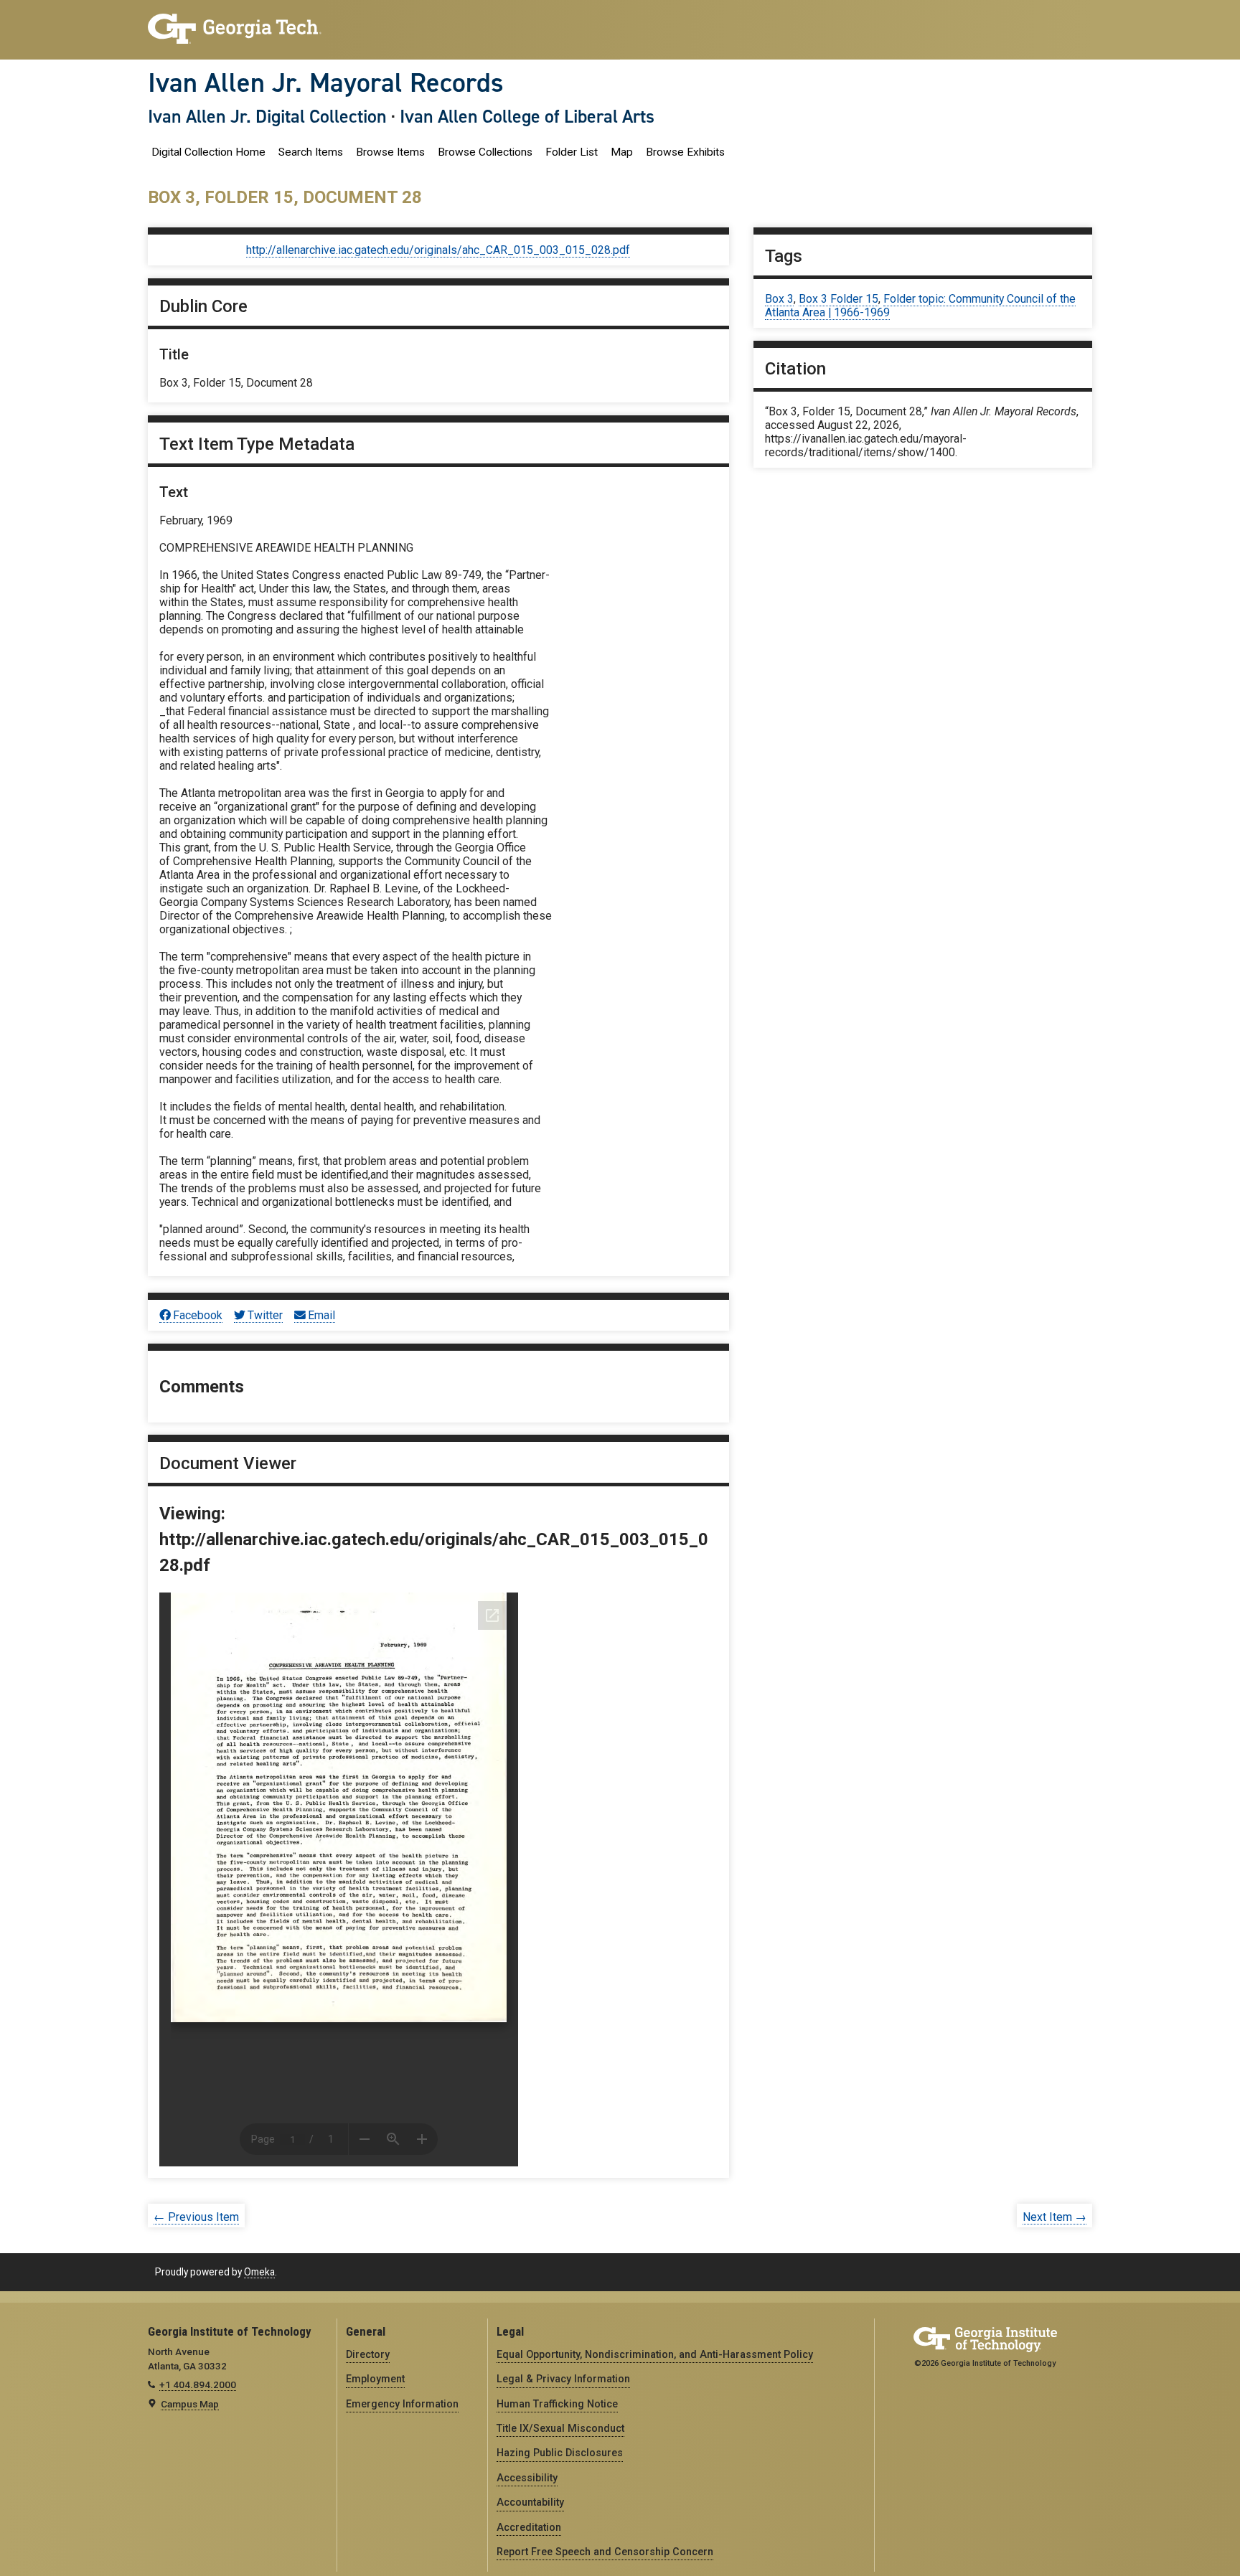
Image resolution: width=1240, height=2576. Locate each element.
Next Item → (1055, 2217)
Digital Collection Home (208, 152)
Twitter (265, 1315)
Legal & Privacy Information (563, 2379)
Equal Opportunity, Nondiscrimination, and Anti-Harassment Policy (655, 2354)
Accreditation (529, 2527)
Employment (375, 2379)
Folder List (572, 152)
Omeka (259, 2272)
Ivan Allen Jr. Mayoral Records (326, 82)
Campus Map (190, 2404)
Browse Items (390, 152)
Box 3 (779, 299)
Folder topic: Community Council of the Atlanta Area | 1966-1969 (920, 306)
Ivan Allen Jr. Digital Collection (267, 116)
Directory (368, 2354)
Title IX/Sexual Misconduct (560, 2428)
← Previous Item (196, 2217)
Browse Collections (485, 152)
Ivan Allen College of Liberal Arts (527, 116)
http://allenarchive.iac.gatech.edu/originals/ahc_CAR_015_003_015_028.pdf (438, 250)
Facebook (198, 1315)
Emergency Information (402, 2404)
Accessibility (527, 2478)
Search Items (311, 152)
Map (622, 152)
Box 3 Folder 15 (839, 299)
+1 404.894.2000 (198, 2384)
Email (321, 1315)
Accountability (530, 2502)
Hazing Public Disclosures (560, 2453)
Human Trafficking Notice (557, 2404)
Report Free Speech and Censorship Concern (605, 2552)
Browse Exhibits (685, 152)
